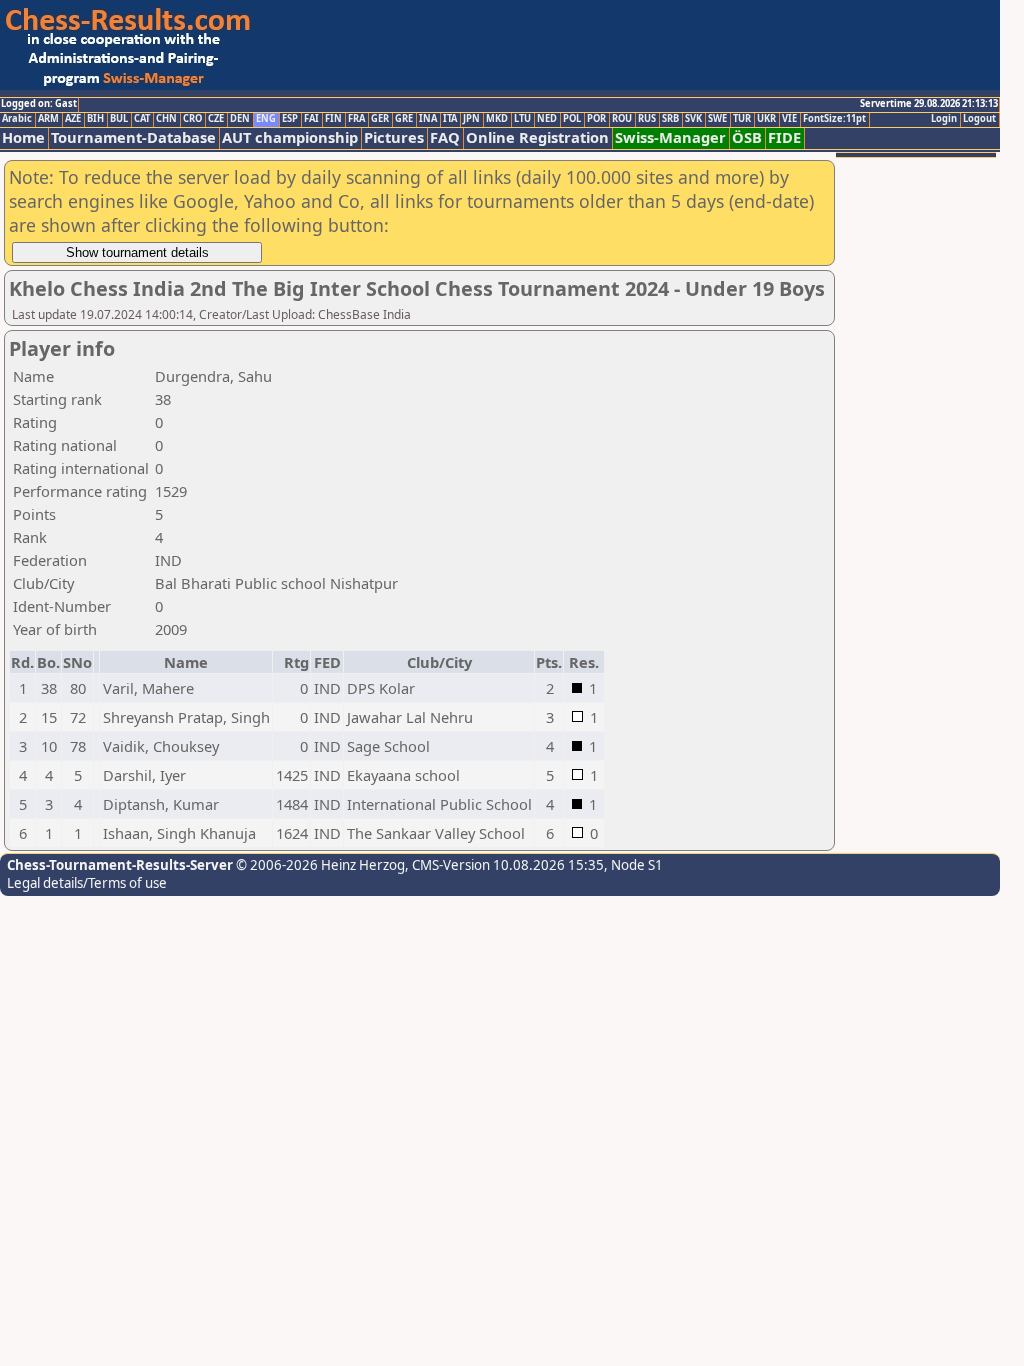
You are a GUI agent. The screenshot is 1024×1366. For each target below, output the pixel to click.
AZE (73, 119)
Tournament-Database (133, 137)
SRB (670, 119)
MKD (497, 119)
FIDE (784, 137)
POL (572, 119)
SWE (717, 119)
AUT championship (290, 137)
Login (944, 119)
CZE (216, 119)
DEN (240, 119)
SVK (693, 119)
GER (380, 119)
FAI (311, 119)
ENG (266, 119)
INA (428, 119)
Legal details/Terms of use (87, 883)
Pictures (394, 137)
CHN (166, 119)
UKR (766, 119)
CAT (142, 119)
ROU (622, 119)
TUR (742, 119)
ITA (450, 119)
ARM (48, 119)
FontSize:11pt (834, 119)
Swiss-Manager (670, 137)
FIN (333, 119)
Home (23, 137)
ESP (290, 119)
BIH (95, 119)
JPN (471, 119)
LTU (522, 119)
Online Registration (537, 137)
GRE (404, 119)
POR (596, 119)
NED (547, 119)
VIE (789, 119)
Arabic (17, 119)
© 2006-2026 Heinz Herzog (319, 865)
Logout (979, 119)
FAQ (445, 137)
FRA (356, 119)
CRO (192, 119)
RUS (647, 119)
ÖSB (747, 137)
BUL (119, 119)
